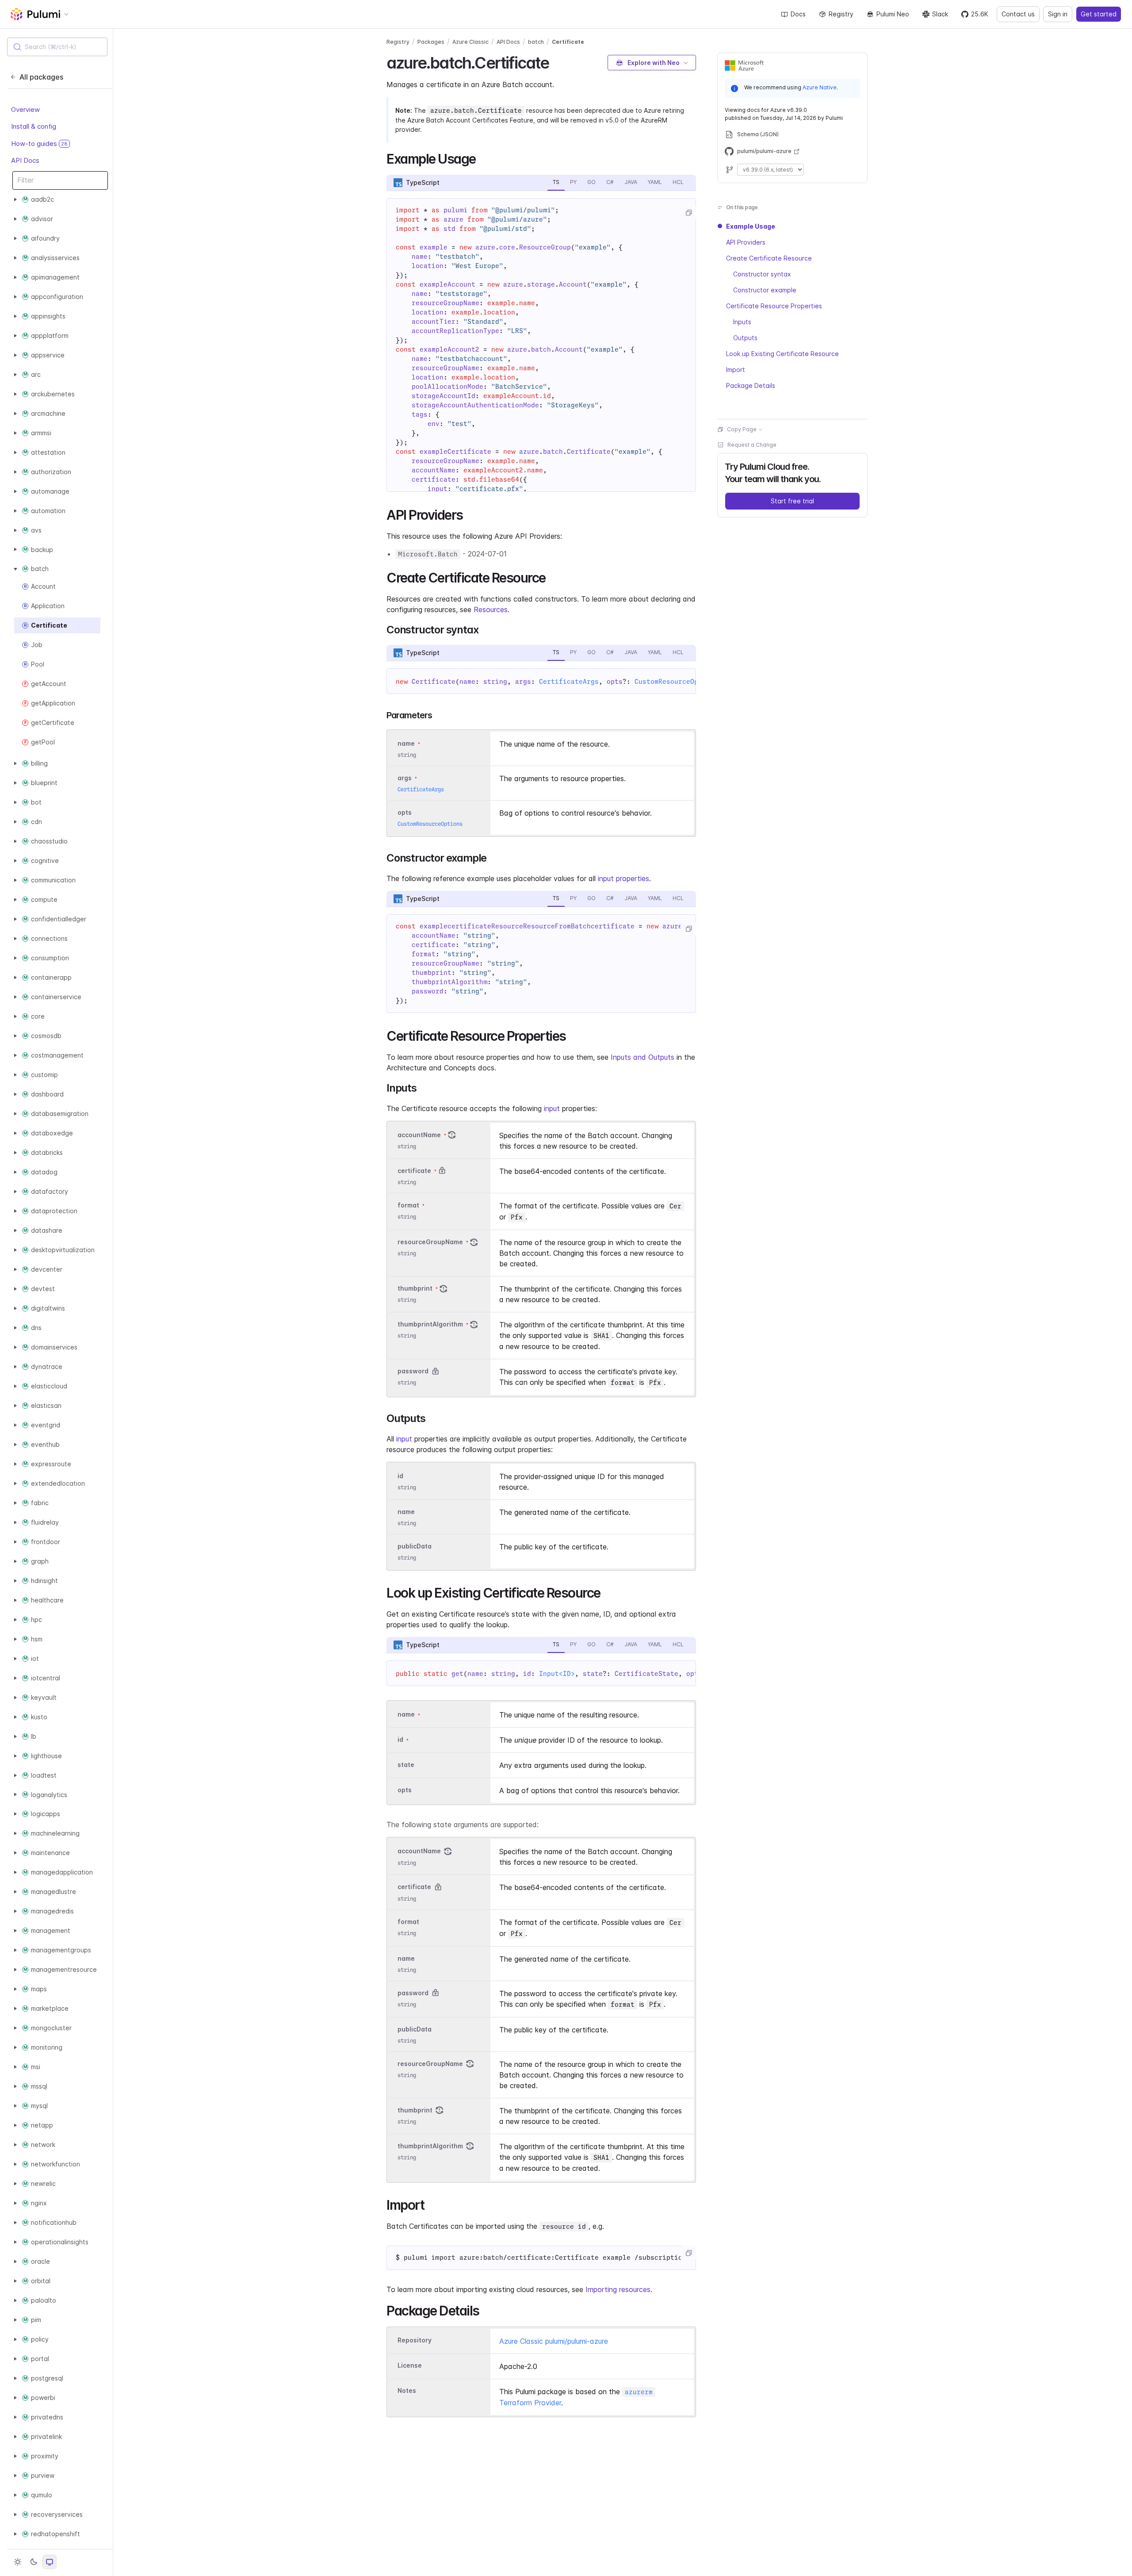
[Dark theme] (34, 2562)
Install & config (34, 126)
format (408, 1205)
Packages (431, 42)
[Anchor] (557, 61)
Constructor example (765, 290)
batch (536, 42)
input (552, 1108)
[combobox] (57, 47)
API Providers (746, 242)
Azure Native (820, 87)
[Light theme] (18, 2562)
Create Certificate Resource (769, 258)
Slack (940, 14)
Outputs (745, 338)
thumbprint (415, 1288)
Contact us (1018, 14)
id (400, 1476)
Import (736, 370)
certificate (414, 1171)
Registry (841, 14)
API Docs (25, 160)
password (413, 1371)
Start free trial (792, 501)
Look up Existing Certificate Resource (782, 354)
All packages (41, 77)
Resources (491, 609)
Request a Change (752, 445)
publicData (415, 1547)
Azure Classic (470, 42)
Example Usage (751, 226)
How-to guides (39, 144)
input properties (623, 878)
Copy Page (742, 429)
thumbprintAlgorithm (430, 1324)
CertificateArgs (569, 682)
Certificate (568, 42)
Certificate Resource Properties (774, 306)
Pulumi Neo (893, 14)
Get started (1099, 14)
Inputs (742, 322)
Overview (25, 109)
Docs (798, 14)
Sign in (1058, 14)
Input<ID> (557, 1674)
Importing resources (618, 2289)
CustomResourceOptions (676, 682)
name (406, 1512)
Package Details (751, 385)
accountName (419, 1135)
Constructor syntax (762, 274)
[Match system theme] (50, 2562)
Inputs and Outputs (642, 1057)
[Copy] (688, 213)
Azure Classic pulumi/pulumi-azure (554, 2341)
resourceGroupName (430, 1242)
